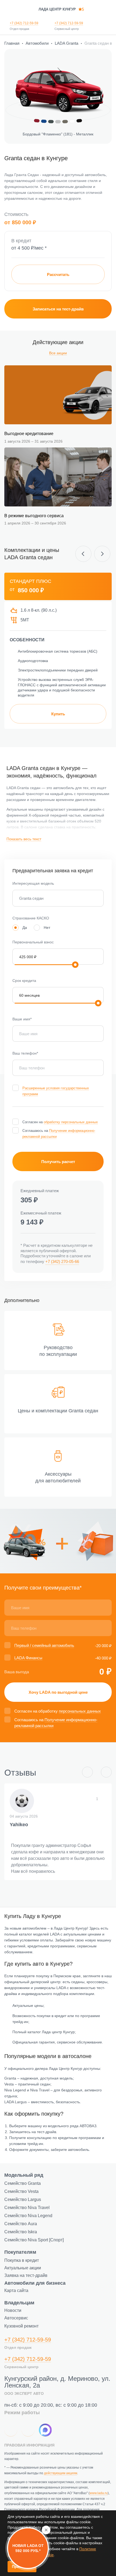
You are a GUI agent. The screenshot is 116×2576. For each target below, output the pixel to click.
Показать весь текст (24, 839)
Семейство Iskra (21, 2232)
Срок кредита (24, 981)
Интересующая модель (33, 883)
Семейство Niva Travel (27, 2208)
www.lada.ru (99, 2493)
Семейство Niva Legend (28, 2216)
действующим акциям (61, 2473)
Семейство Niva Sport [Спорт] (34, 2240)
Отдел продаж (19, 29)
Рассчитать (58, 274)
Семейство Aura (21, 2224)
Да (25, 927)
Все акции (58, 353)
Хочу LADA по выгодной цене (58, 1692)
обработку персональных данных (71, 1122)
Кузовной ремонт (21, 2326)
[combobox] (58, 898)
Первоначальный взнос (33, 942)
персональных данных (80, 1711)
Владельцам (19, 2303)
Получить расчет (58, 1162)
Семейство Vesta (21, 2191)
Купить (58, 714)
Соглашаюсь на (59, 1134)
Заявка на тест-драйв (26, 2275)
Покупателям (20, 2252)
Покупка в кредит (22, 2260)
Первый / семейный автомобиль (44, 1645)
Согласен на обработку (58, 1711)
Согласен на (60, 1122)
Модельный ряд (24, 2175)
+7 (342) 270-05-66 (62, 1261)
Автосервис (16, 2318)
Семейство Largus (23, 2199)
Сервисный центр (67, 29)
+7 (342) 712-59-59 (24, 23)
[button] (85, 554)
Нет (47, 927)
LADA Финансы (28, 1658)
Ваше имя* (22, 1019)
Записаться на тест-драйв (58, 309)
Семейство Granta (23, 2183)
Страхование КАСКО (31, 918)
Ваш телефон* (25, 1053)
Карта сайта (16, 2290)
